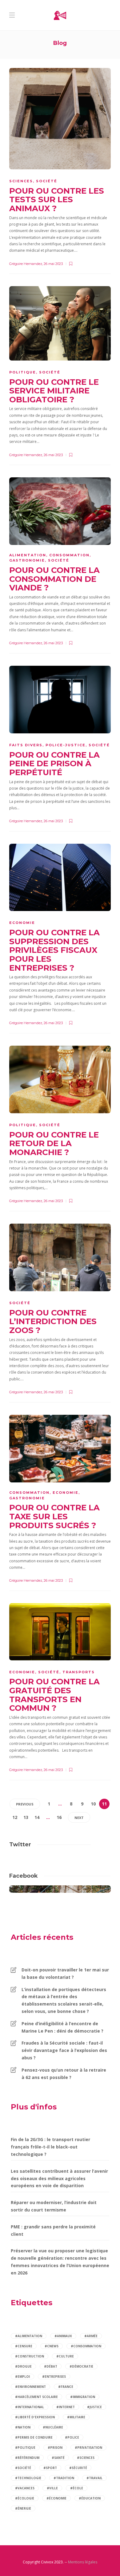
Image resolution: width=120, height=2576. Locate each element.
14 (37, 1817)
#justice (94, 2407)
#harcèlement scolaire (36, 2397)
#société (23, 2468)
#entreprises (54, 2377)
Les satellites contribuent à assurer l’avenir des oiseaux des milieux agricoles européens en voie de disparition (59, 2178)
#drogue (23, 2366)
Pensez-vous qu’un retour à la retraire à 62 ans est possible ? (64, 2074)
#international (30, 2407)
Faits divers (26, 745)
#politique (25, 2448)
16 (59, 1817)
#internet (66, 2407)
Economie (22, 923)
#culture (65, 2356)
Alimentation (28, 555)
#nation (23, 2427)
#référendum (27, 2458)
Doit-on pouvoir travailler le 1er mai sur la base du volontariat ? (65, 1973)
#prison (55, 2448)
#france (66, 2387)
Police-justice (66, 745)
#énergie (23, 2508)
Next (79, 1818)
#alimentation (29, 2336)
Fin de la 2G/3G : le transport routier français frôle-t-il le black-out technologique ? (50, 2147)
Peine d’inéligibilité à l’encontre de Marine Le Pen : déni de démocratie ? (62, 2027)
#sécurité (78, 2468)
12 (15, 1817)
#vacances (25, 2488)
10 (93, 1804)
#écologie (25, 2498)
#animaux (63, 2336)
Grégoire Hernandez (26, 264)
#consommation (86, 2346)
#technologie (28, 2478)
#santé (58, 2458)
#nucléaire (53, 2427)
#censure (24, 2346)
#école (77, 2488)
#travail (94, 2478)
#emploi (22, 2377)
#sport (50, 2468)
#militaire (76, 2417)
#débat (51, 2366)
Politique (23, 372)
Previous (25, 1804)
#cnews (52, 2346)
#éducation (90, 2498)
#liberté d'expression (35, 2417)
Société (47, 181)
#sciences (86, 2458)
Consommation (69, 555)
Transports (79, 1672)
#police (72, 2437)
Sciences (21, 181)
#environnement (30, 2387)
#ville (52, 2488)
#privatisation (88, 2448)
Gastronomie (27, 560)
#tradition (64, 2478)
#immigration (83, 2397)
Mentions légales (83, 2562)
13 (26, 1817)
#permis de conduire (34, 2437)
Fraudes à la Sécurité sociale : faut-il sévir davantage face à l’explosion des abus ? (64, 2050)
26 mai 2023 (53, 264)
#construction (30, 2356)
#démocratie (81, 2366)
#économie (56, 2498)
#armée (91, 2336)
